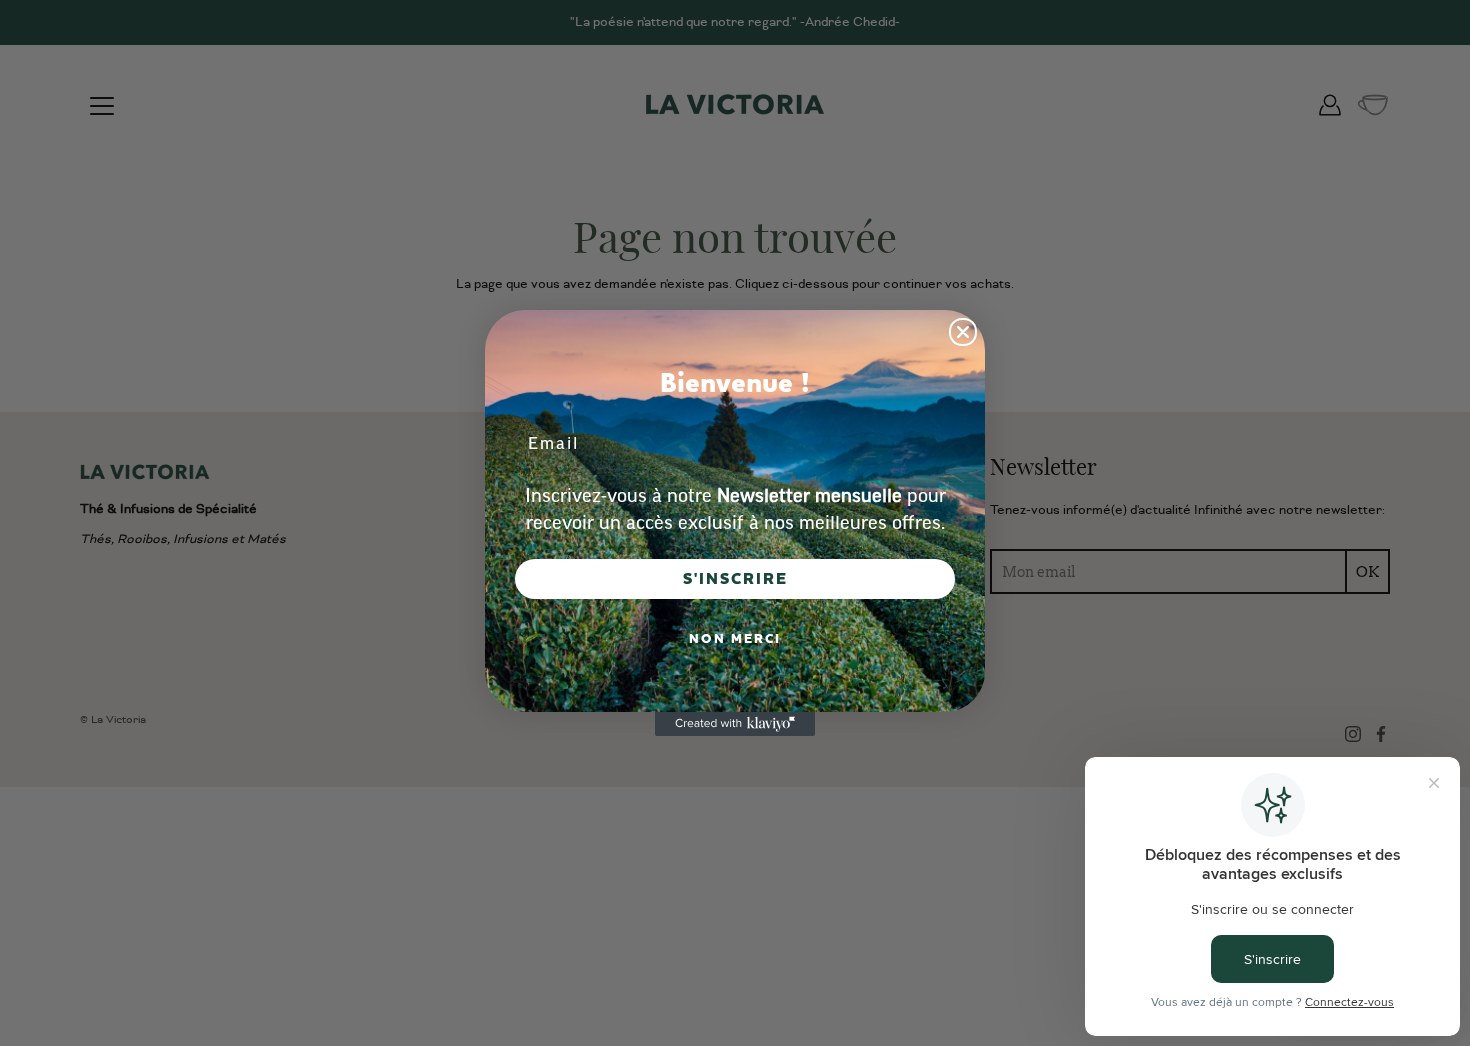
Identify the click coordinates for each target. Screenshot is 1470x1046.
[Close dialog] (963, 332)
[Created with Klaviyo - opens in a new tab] (735, 724)
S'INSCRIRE (735, 579)
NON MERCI (735, 639)
